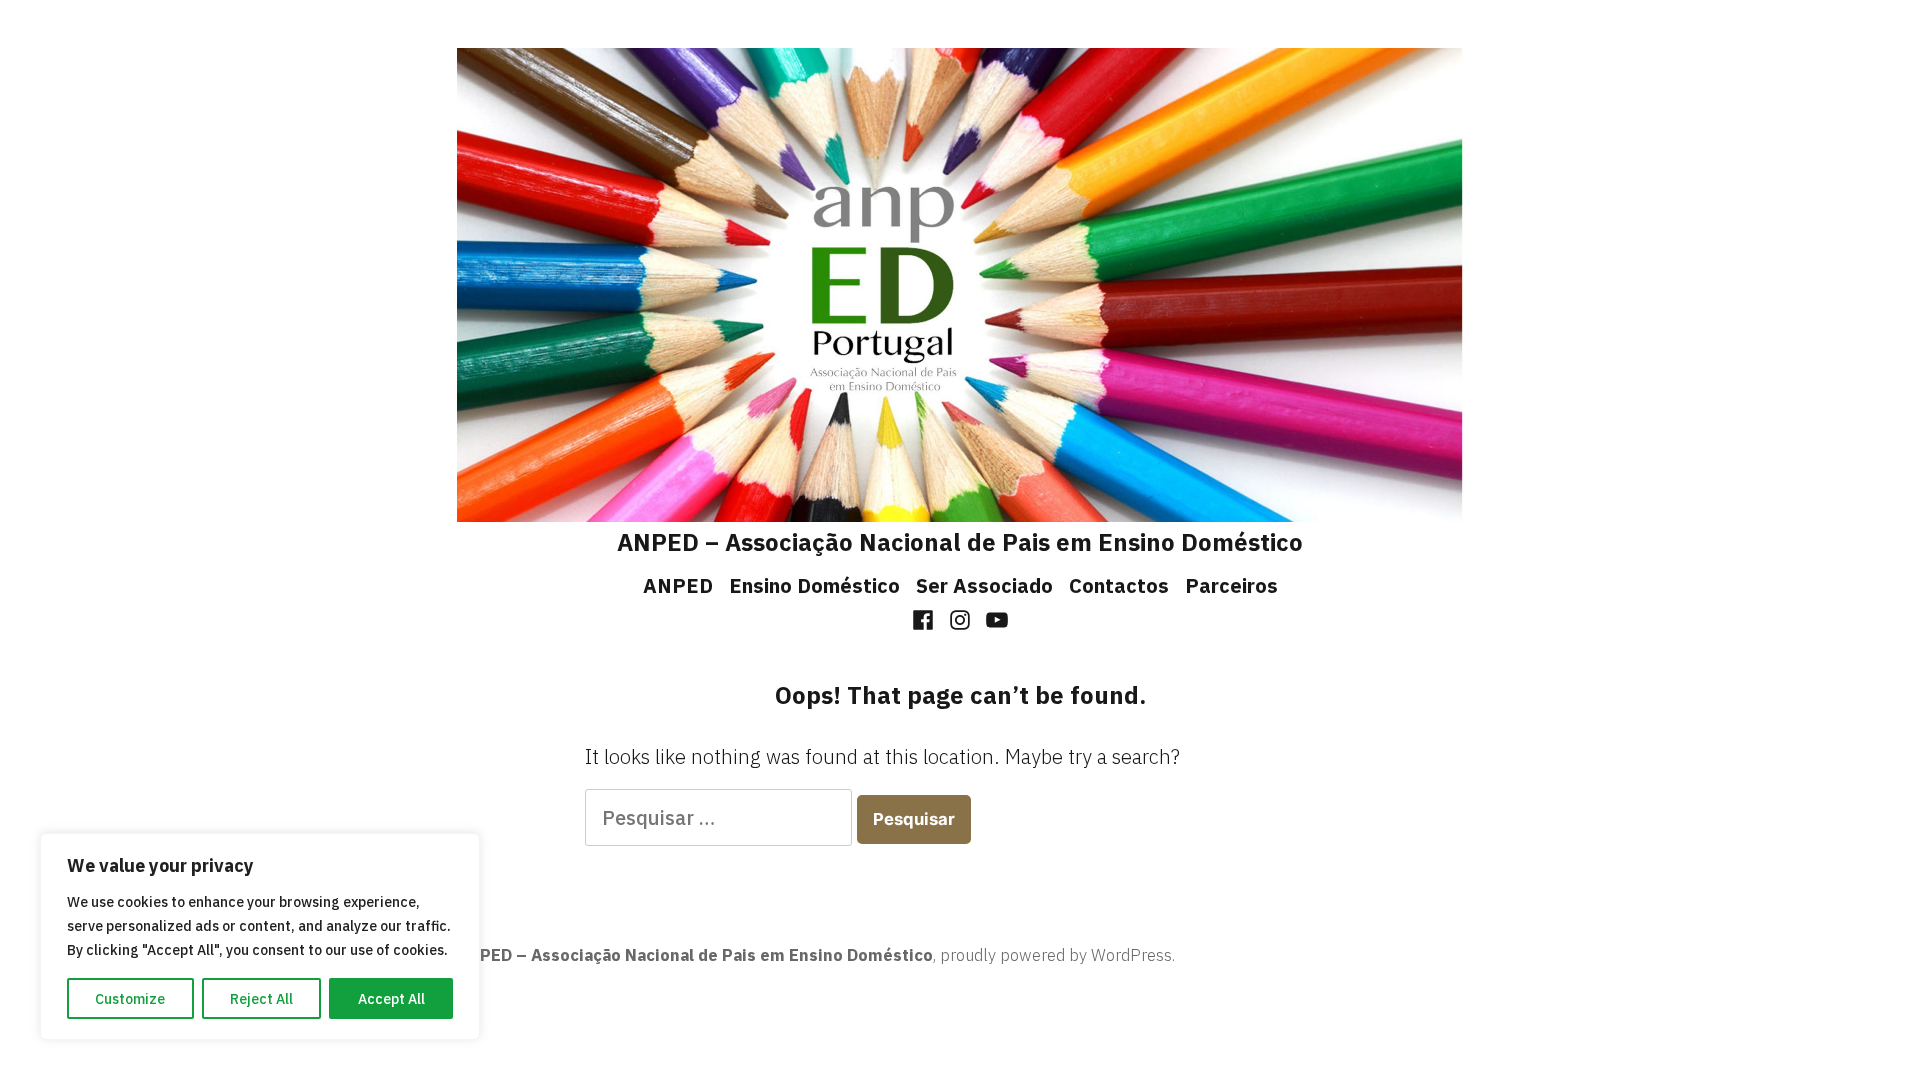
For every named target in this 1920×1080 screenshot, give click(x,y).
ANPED (678, 585)
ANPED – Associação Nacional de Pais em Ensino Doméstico (960, 542)
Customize (130, 999)
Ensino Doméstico (814, 585)
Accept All (391, 999)
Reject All (261, 999)
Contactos (1119, 585)
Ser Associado (984, 585)
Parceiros (1231, 585)
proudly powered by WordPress (1056, 955)
